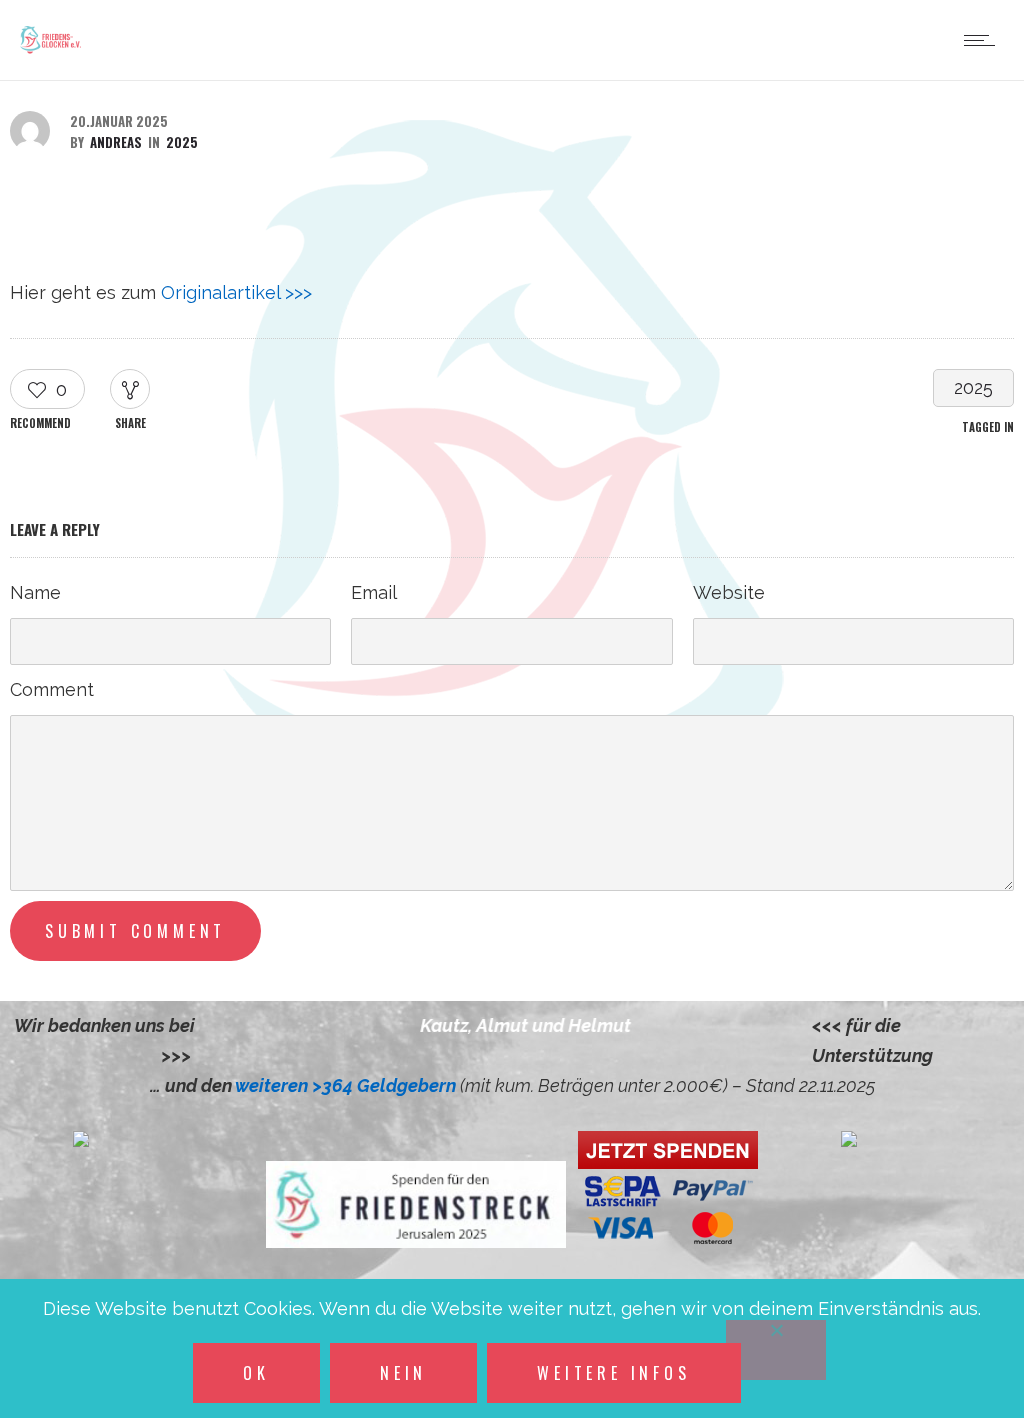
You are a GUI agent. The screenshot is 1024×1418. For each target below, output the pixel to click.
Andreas (116, 142)
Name (35, 592)
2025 (973, 387)
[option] (505, 1026)
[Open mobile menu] (984, 40)
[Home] (50, 53)
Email (374, 592)
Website (729, 592)
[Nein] (776, 1350)
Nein (403, 1373)
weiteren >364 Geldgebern (347, 1085)
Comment (52, 689)
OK (256, 1373)
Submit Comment (135, 931)
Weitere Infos (613, 1373)
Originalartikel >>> (236, 292)
